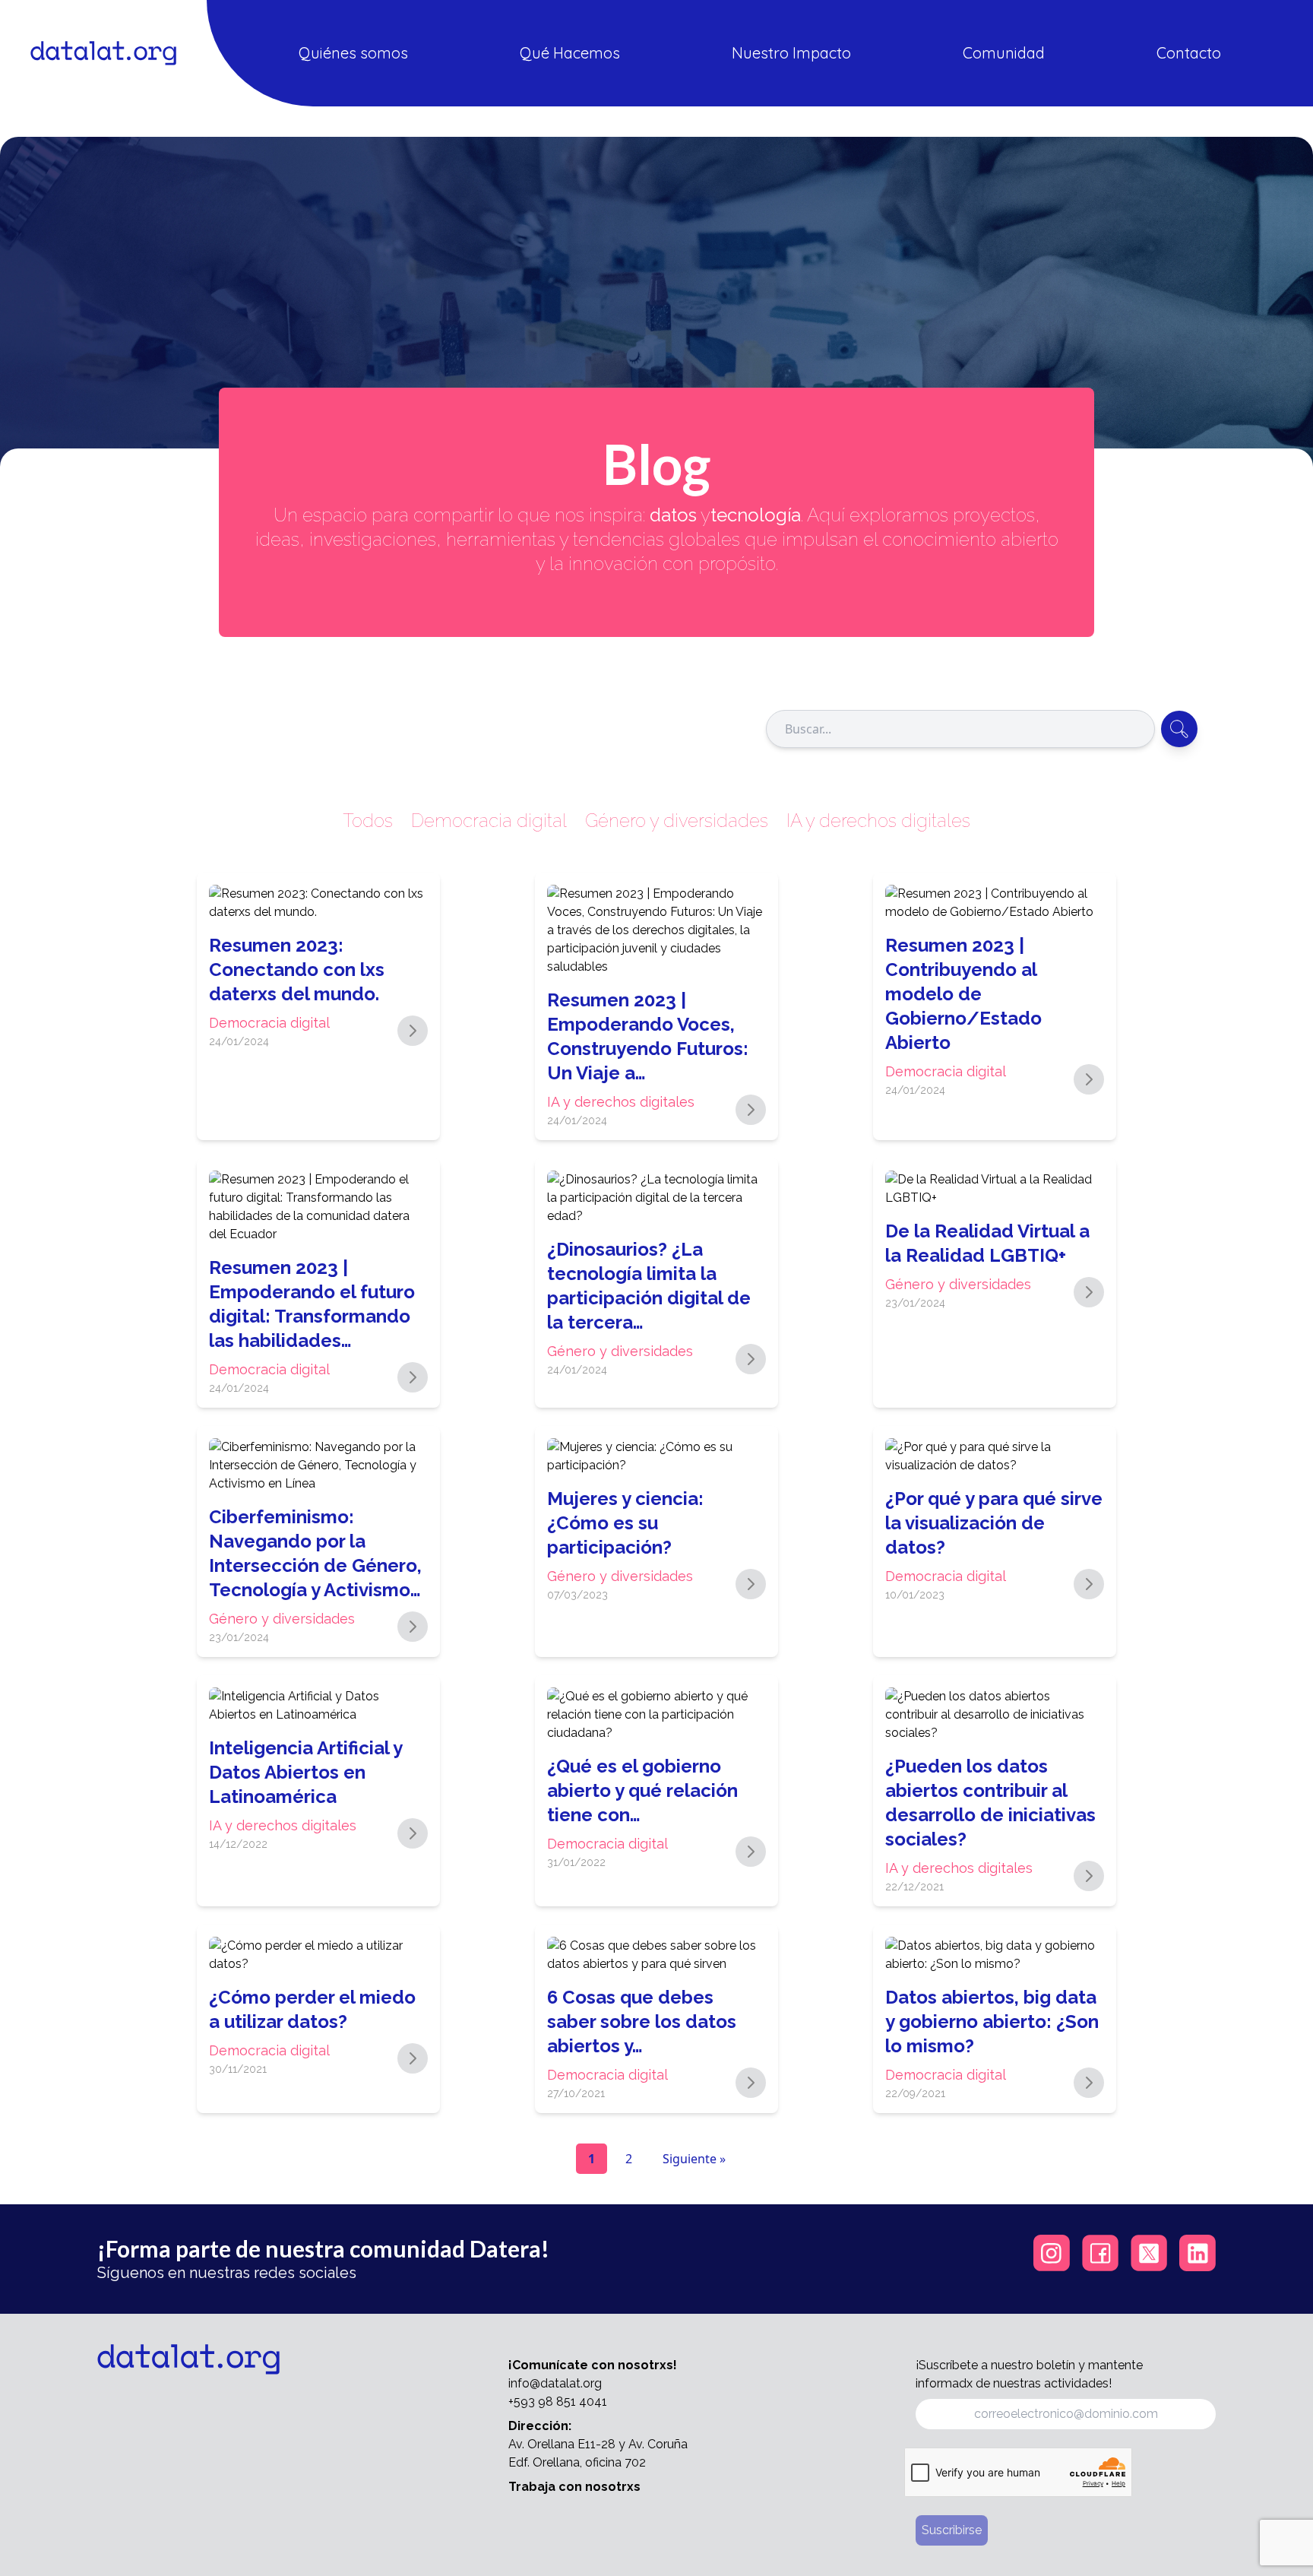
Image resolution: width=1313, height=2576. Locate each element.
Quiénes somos (353, 53)
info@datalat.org (555, 2383)
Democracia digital (489, 821)
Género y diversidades (677, 821)
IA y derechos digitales (878, 821)
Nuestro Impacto (791, 53)
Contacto (1189, 53)
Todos (368, 821)
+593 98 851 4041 (558, 2402)
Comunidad (1004, 53)
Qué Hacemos (570, 53)
